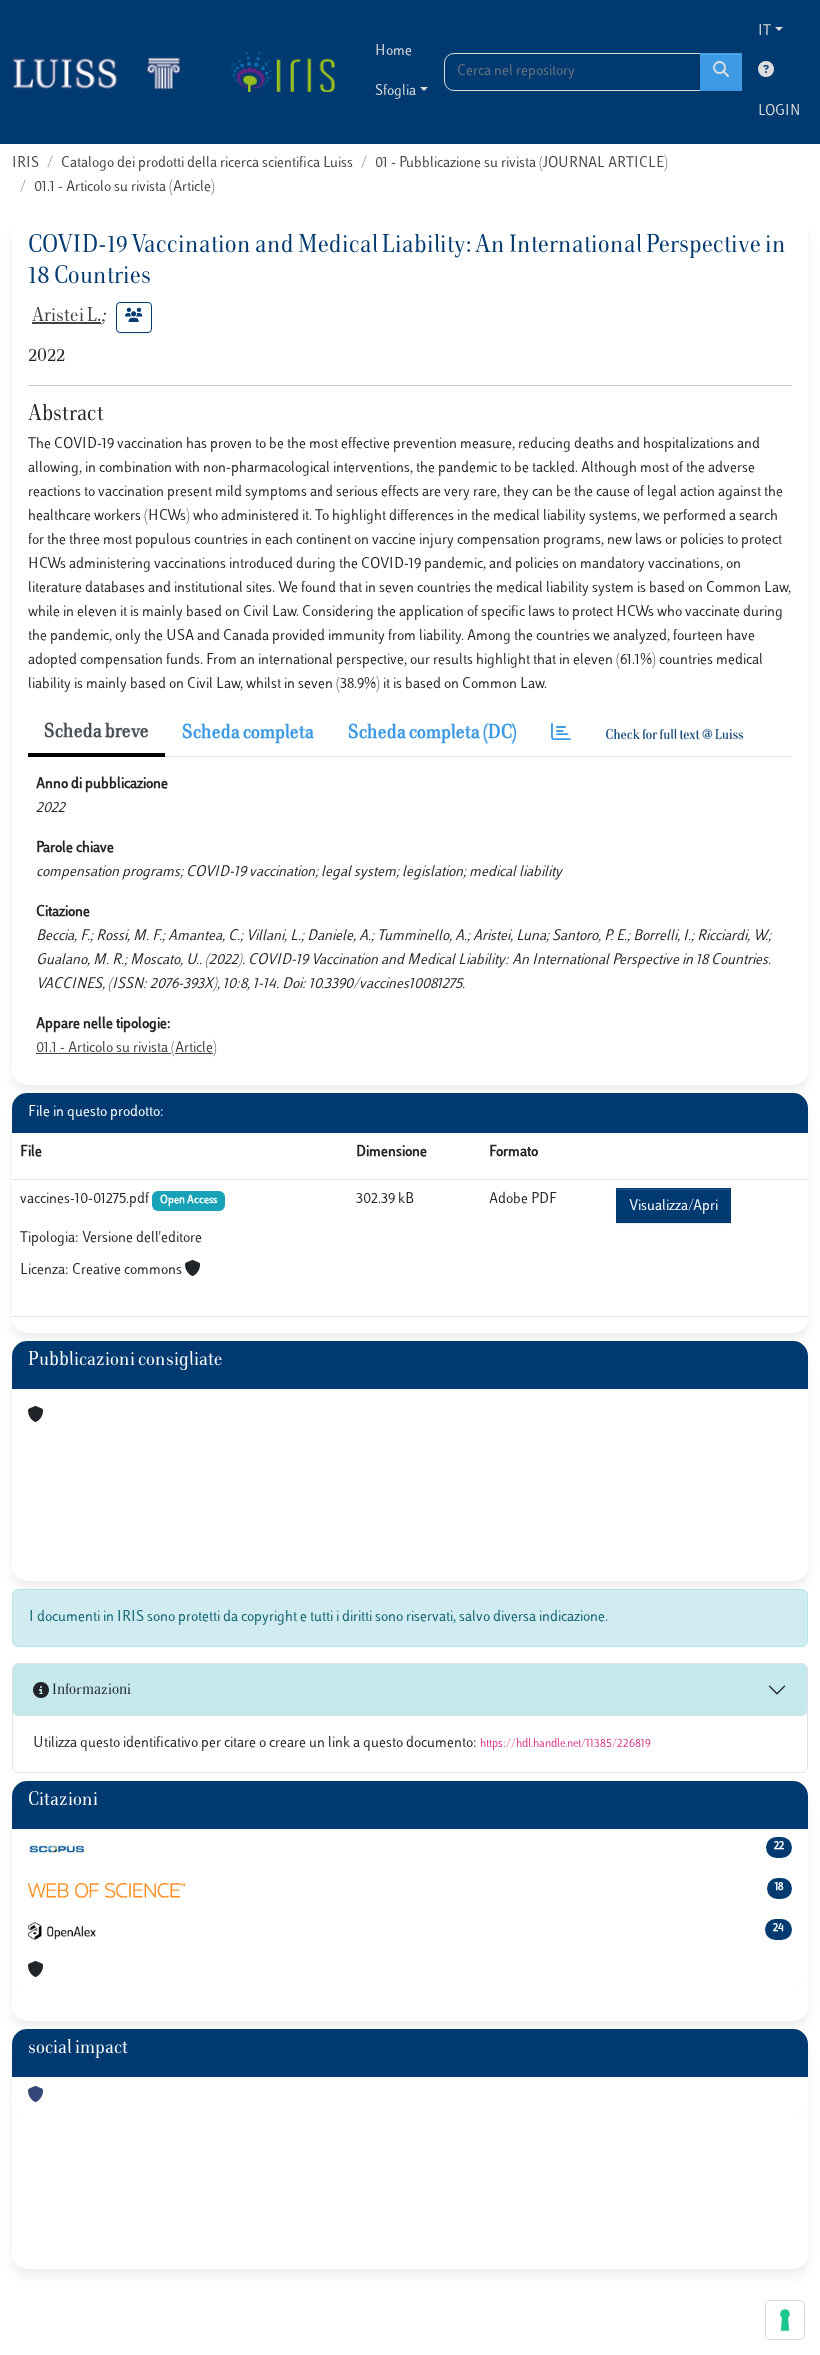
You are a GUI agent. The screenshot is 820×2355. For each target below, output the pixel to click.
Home (393, 51)
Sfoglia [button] (395, 91)
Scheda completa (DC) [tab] (432, 734)
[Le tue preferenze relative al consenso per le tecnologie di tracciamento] (785, 2320)
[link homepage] (105, 72)
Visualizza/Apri (673, 1206)
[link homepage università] (282, 72)
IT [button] (764, 31)
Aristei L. (66, 317)
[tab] (561, 734)
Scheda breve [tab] (96, 733)
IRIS (25, 163)
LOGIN (779, 111)
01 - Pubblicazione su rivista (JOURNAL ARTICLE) (521, 163)
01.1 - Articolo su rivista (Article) (124, 187)
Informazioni (90, 1690)
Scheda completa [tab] (248, 734)
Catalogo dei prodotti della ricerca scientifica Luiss (207, 163)
